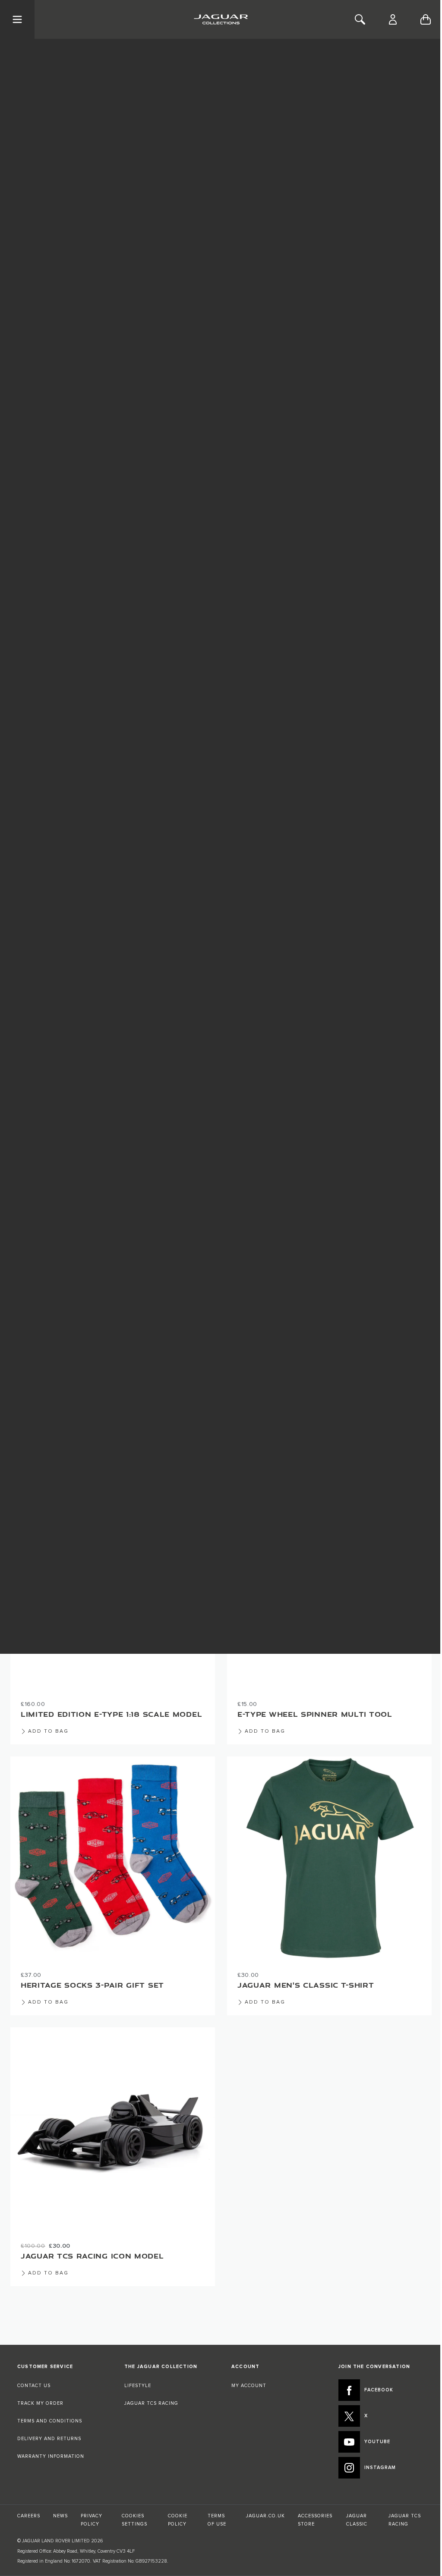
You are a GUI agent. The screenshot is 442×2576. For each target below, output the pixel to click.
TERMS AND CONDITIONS (50, 2421)
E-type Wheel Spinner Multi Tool (315, 1714)
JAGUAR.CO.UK (265, 2516)
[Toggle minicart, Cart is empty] (426, 19)
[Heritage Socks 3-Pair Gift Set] (113, 1859)
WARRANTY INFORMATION (51, 2456)
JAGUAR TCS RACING (151, 2403)
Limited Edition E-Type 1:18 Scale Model (111, 1714)
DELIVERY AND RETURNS (49, 2439)
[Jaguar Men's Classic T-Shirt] (329, 1859)
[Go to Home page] (221, 19)
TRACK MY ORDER (40, 2403)
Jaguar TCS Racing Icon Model (92, 2256)
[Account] (393, 19)
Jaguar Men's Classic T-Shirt (306, 1985)
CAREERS (29, 2516)
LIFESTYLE (138, 2386)
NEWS (60, 2516)
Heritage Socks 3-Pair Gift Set (92, 1985)
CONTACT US (34, 2386)
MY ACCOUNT (249, 2386)
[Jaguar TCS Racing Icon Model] (113, 2130)
